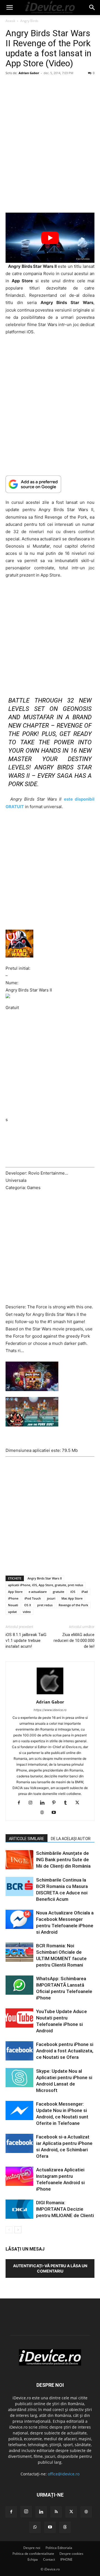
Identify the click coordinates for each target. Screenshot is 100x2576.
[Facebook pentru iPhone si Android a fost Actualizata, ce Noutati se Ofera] (19, 2051)
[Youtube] (56, 1813)
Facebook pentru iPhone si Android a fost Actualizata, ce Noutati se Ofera (65, 2051)
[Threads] (65, 2527)
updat (12, 1612)
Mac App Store (72, 1598)
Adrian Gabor (29, 73)
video (27, 1612)
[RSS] (56, 2512)
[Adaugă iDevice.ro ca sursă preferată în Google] (50, 484)
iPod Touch (33, 1598)
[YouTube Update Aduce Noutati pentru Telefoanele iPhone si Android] (19, 2018)
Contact (49, 2559)
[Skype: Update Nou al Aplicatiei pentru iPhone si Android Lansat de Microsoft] (19, 2078)
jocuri (51, 1598)
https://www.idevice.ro (50, 1710)
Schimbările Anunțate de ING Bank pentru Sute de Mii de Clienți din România (63, 1860)
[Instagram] (33, 1803)
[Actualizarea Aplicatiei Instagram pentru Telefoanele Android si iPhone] (19, 2176)
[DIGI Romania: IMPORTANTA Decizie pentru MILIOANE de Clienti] (19, 2209)
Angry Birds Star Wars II (45, 1578)
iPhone (13, 1598)
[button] (9, 8)
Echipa (33, 2559)
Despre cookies (71, 2554)
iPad (85, 1592)
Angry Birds (29, 21)
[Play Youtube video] (50, 238)
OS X (28, 1605)
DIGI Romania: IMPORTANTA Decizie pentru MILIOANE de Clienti (65, 2209)
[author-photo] (50, 1694)
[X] (79, 1803)
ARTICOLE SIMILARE (27, 1839)
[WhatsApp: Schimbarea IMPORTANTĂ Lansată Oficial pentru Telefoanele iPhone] (19, 1985)
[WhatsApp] (35, 2527)
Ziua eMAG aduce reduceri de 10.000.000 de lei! (74, 1641)
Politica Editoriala (59, 2548)
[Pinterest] (56, 1803)
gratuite (58, 1592)
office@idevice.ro (64, 2474)
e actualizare (38, 1592)
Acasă (10, 21)
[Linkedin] (44, 1803)
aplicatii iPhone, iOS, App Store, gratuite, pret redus (46, 1585)
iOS (73, 1592)
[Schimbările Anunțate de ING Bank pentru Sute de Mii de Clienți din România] (19, 1860)
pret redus (45, 1605)
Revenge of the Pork (73, 1605)
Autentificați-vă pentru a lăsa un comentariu (50, 2268)
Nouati (13, 1605)
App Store (15, 1592)
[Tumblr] (68, 1803)
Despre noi (32, 2548)
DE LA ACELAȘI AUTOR (71, 1839)
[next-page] (18, 2230)
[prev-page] (9, 2230)
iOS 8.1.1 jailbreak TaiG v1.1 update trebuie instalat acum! (26, 1641)
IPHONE (66, 2559)
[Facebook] (21, 1803)
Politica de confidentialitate (33, 2554)
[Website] (44, 1813)
